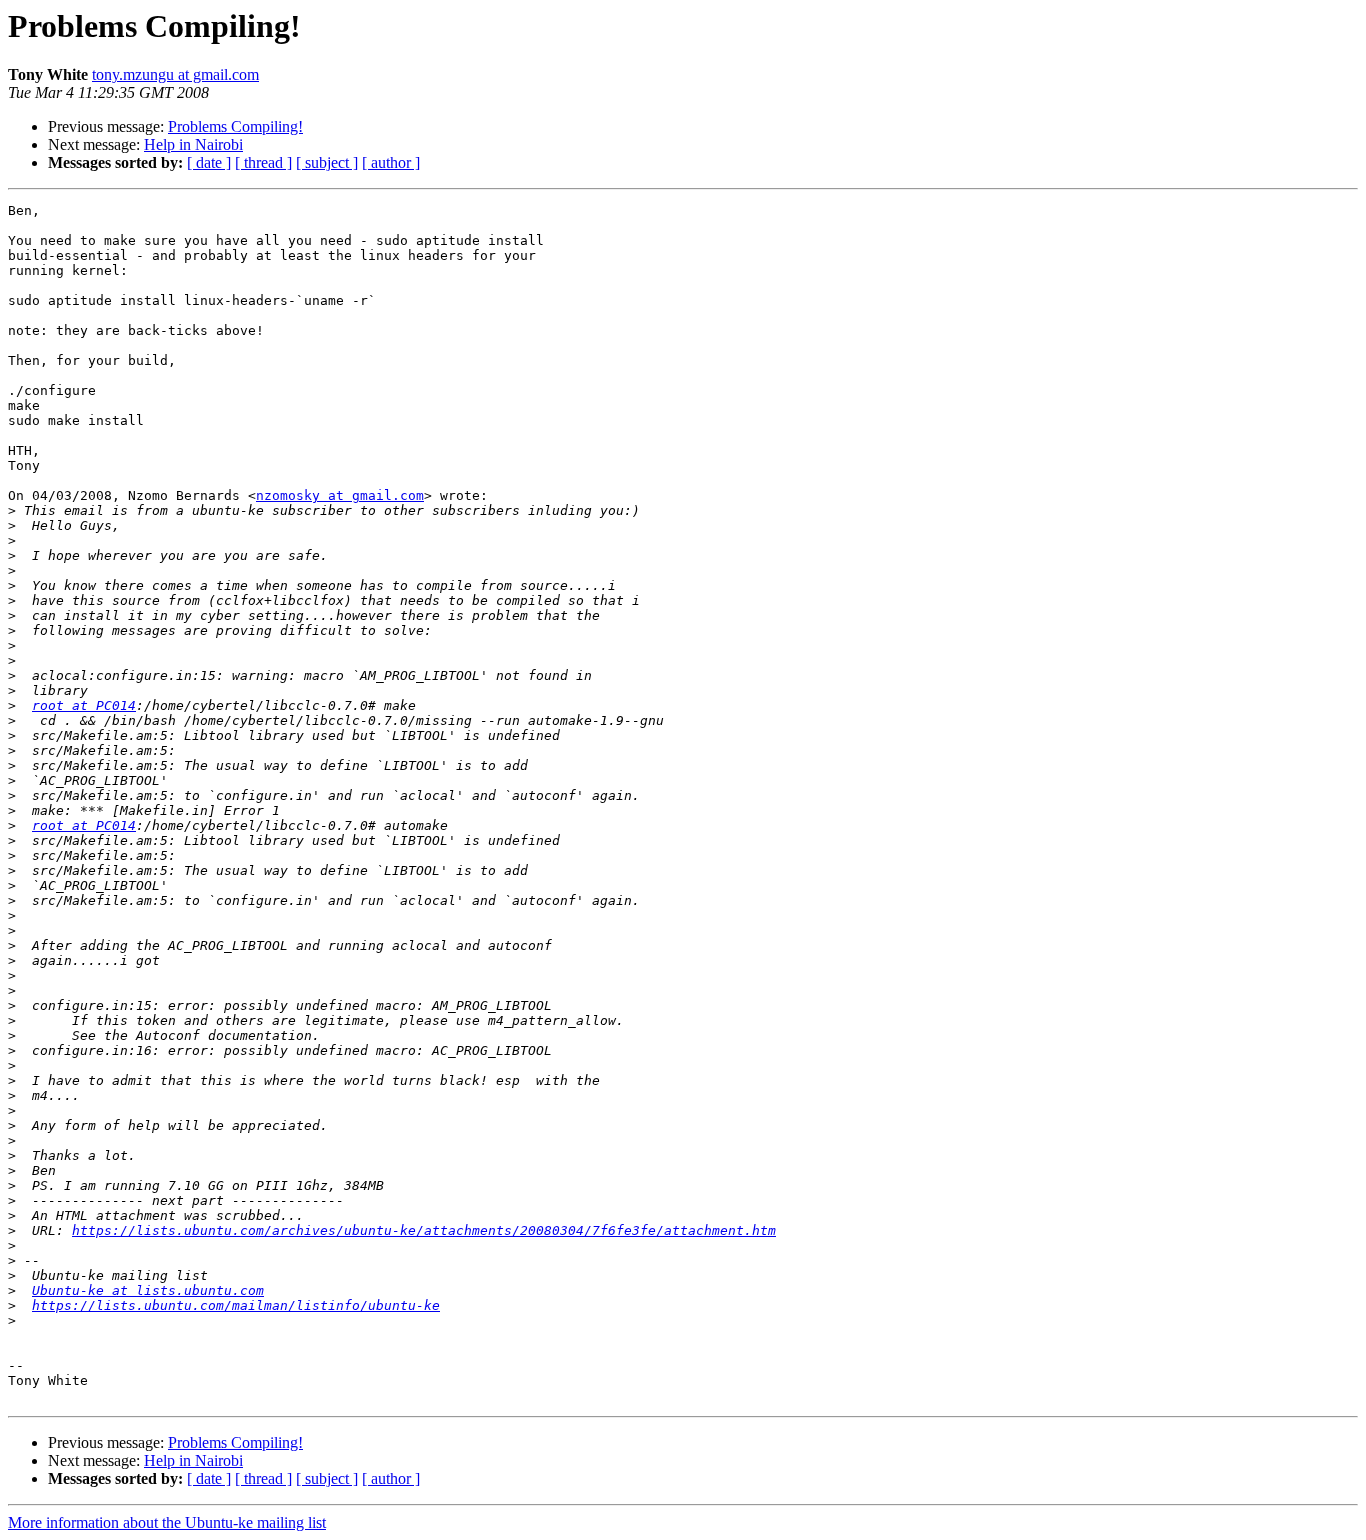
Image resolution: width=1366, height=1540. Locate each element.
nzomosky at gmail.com (340, 495)
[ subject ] (327, 162)
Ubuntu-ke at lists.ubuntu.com (148, 1290)
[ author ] (391, 162)
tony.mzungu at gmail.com (175, 74)
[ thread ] (263, 162)
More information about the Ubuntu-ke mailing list (167, 1522)
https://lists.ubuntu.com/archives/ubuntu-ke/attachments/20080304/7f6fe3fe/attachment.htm (424, 1230)
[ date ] (209, 162)
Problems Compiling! (235, 126)
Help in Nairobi (193, 144)
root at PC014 (84, 705)
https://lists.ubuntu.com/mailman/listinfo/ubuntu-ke (236, 1305)
